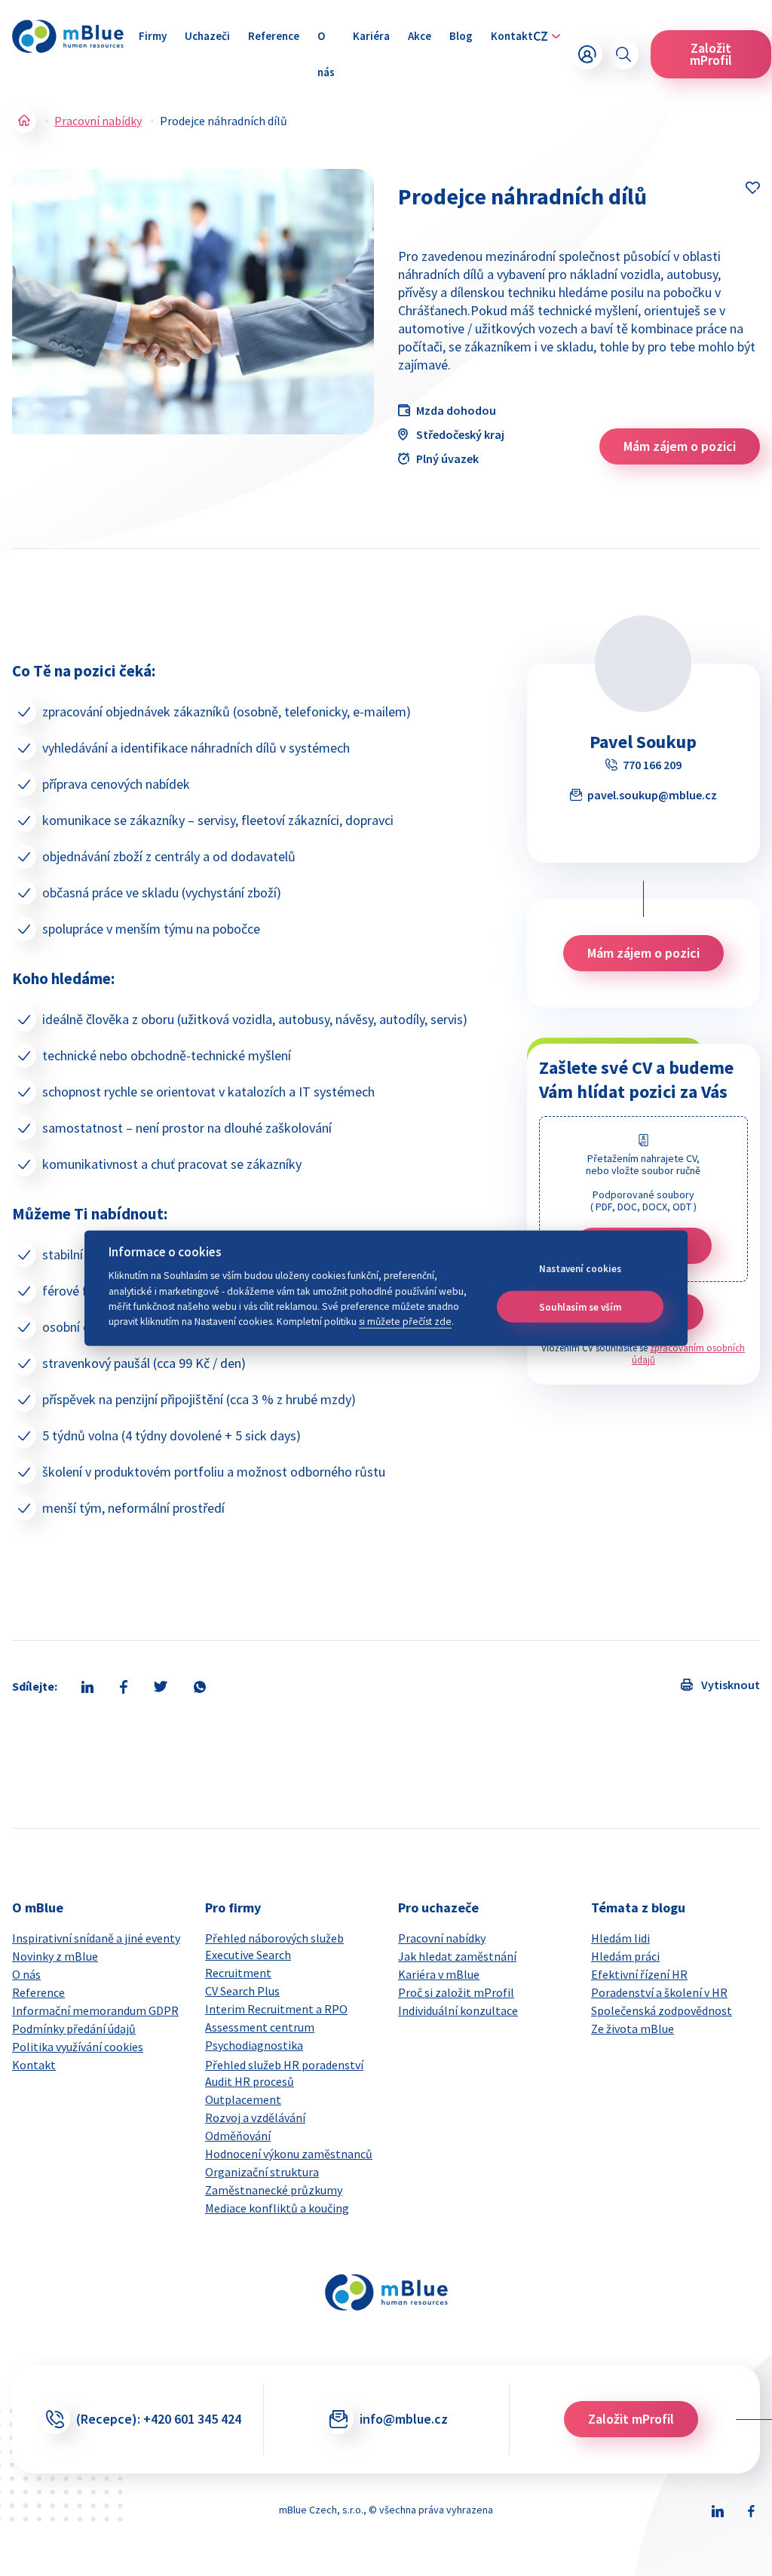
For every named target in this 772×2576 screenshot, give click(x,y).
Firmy (153, 36)
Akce (420, 36)
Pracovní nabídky (98, 121)
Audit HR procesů (250, 2081)
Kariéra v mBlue (439, 1974)
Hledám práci (625, 1956)
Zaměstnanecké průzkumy (274, 2190)
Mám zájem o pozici (680, 446)
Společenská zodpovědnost (662, 2010)
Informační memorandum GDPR (95, 2010)
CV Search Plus (242, 1991)
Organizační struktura (262, 2172)
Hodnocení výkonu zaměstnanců (289, 2154)
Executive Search (248, 1955)
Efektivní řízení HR (639, 1974)
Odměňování (238, 2136)
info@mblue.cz (404, 2419)
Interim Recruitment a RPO (276, 2009)
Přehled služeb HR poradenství (284, 2065)
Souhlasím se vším (580, 1306)
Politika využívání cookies (78, 2047)
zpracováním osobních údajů (689, 1354)
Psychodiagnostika (254, 2045)
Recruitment (238, 1973)
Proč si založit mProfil (456, 1992)
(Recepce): (159, 2419)
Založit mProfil (711, 54)
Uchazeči (207, 36)
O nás (326, 54)
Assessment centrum (260, 2027)
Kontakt (512, 36)
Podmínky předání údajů (74, 2029)
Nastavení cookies (580, 1269)
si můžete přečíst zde (405, 1322)
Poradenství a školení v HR (659, 1992)
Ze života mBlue (633, 2029)
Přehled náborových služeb (274, 1938)
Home (24, 121)
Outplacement (243, 2099)
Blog (461, 36)
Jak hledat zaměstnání (457, 1956)
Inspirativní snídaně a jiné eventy (96, 1938)
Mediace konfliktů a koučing (277, 2208)
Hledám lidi (620, 1938)
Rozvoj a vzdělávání (255, 2118)
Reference (274, 36)
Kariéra (371, 36)
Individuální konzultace (458, 2010)
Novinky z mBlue (55, 1956)
